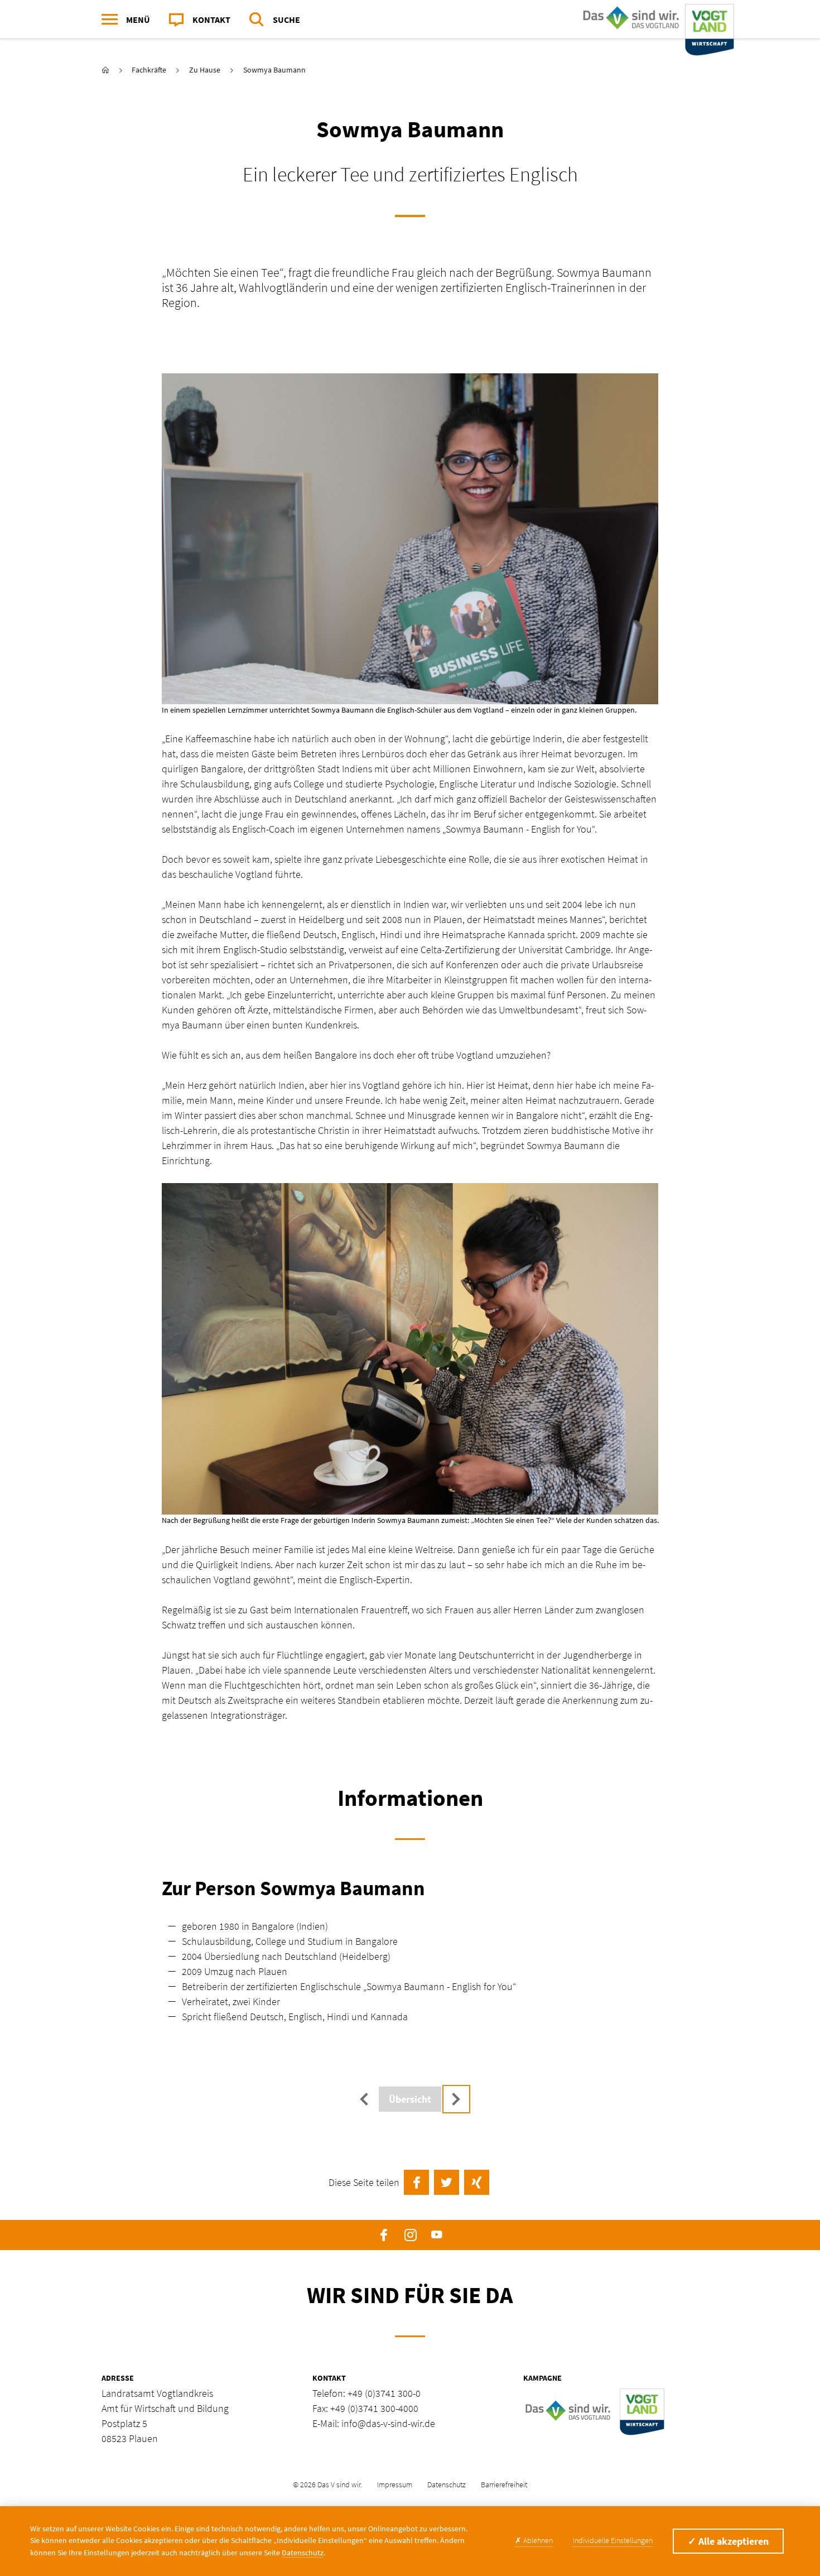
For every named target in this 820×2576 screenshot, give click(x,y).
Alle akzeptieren (728, 2541)
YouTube (436, 2235)
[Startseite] (656, 20)
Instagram (410, 2235)
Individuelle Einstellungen (613, 2540)
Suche (286, 20)
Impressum (395, 2484)
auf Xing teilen (477, 2182)
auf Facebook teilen (416, 2182)
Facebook (384, 2235)
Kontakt (211, 20)
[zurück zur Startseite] (105, 70)
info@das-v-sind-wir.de (388, 2423)
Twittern (447, 2182)
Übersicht (410, 2099)
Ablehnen (534, 2540)
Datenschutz (447, 2484)
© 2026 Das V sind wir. (327, 2484)
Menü (138, 20)
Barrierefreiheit (504, 2484)
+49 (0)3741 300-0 (384, 2393)
